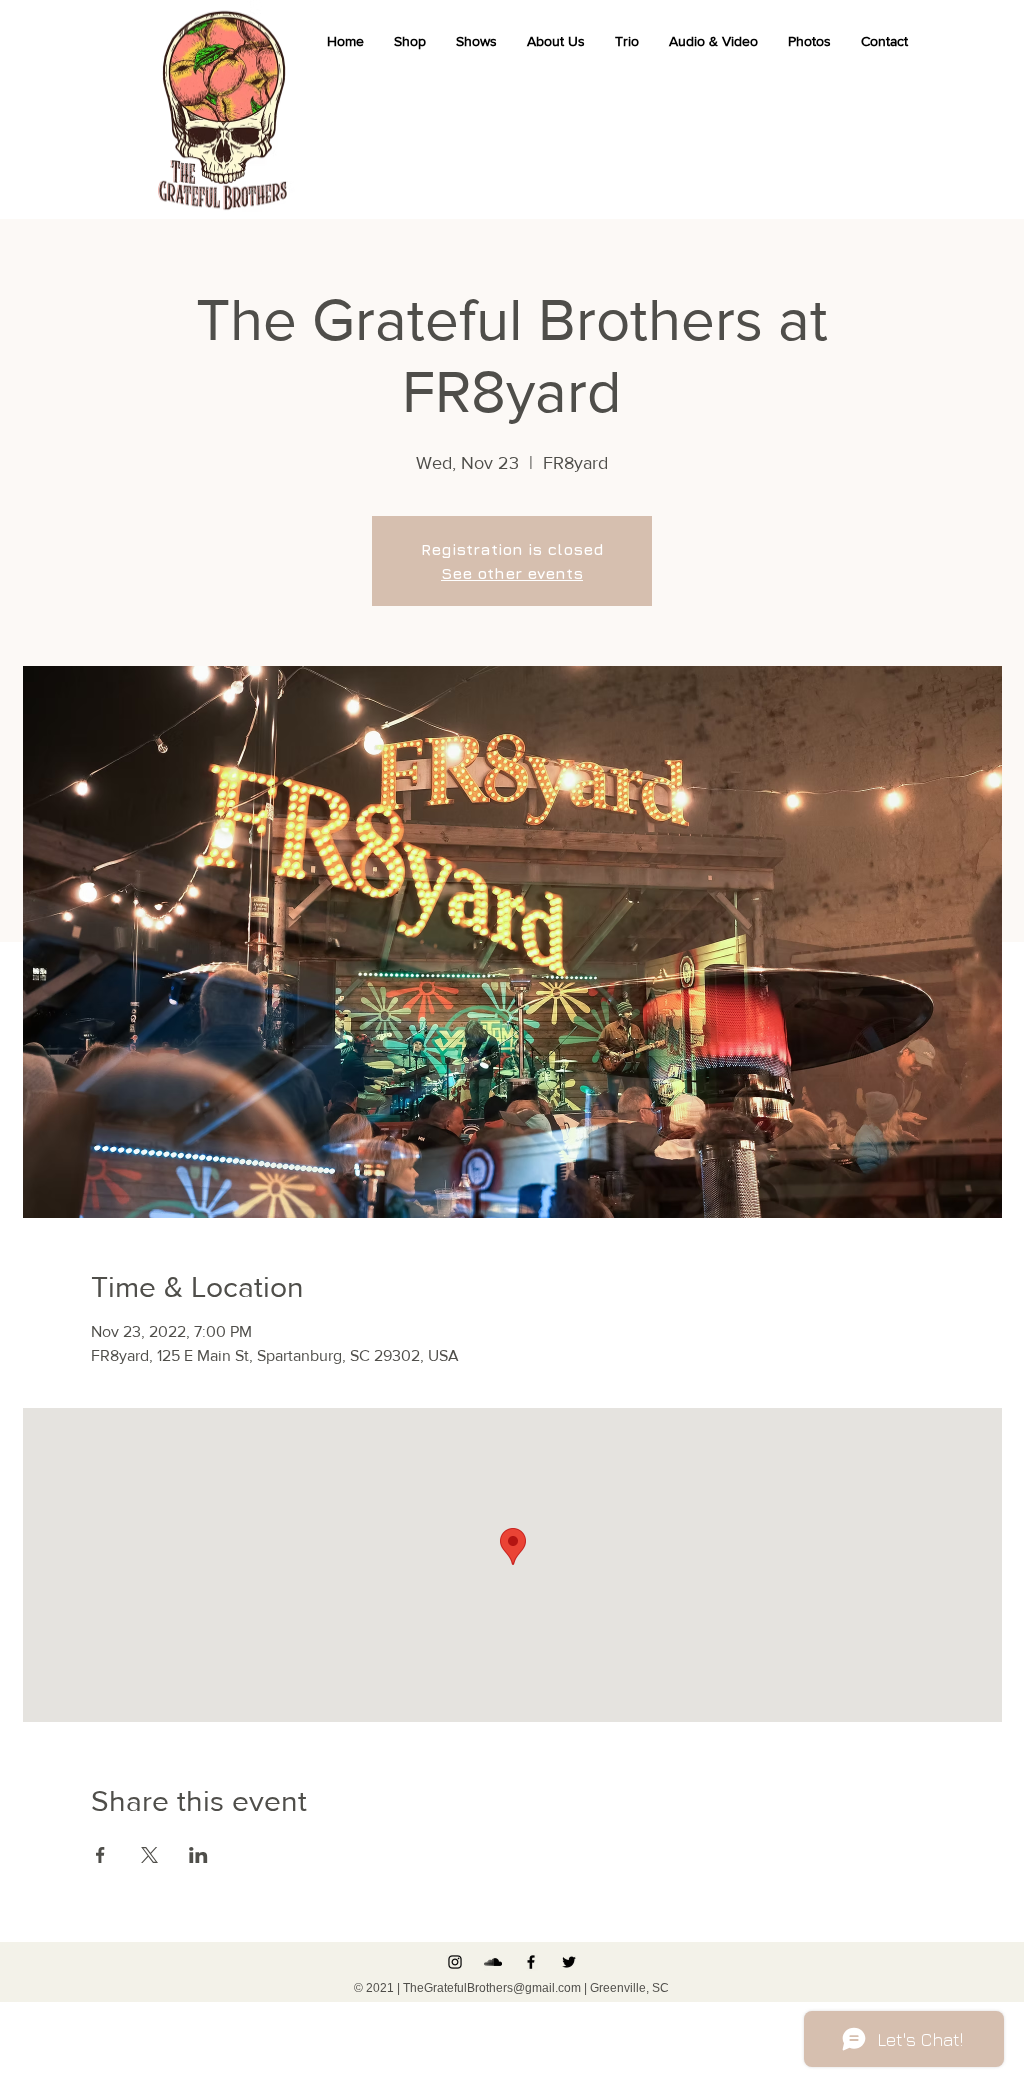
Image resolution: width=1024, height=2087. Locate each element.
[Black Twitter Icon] (569, 1962)
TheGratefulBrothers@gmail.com (492, 1988)
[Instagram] (455, 1962)
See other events (512, 573)
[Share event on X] (149, 1855)
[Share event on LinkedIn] (198, 1855)
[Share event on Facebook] (100, 1855)
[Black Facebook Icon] (531, 1962)
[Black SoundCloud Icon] (493, 1962)
